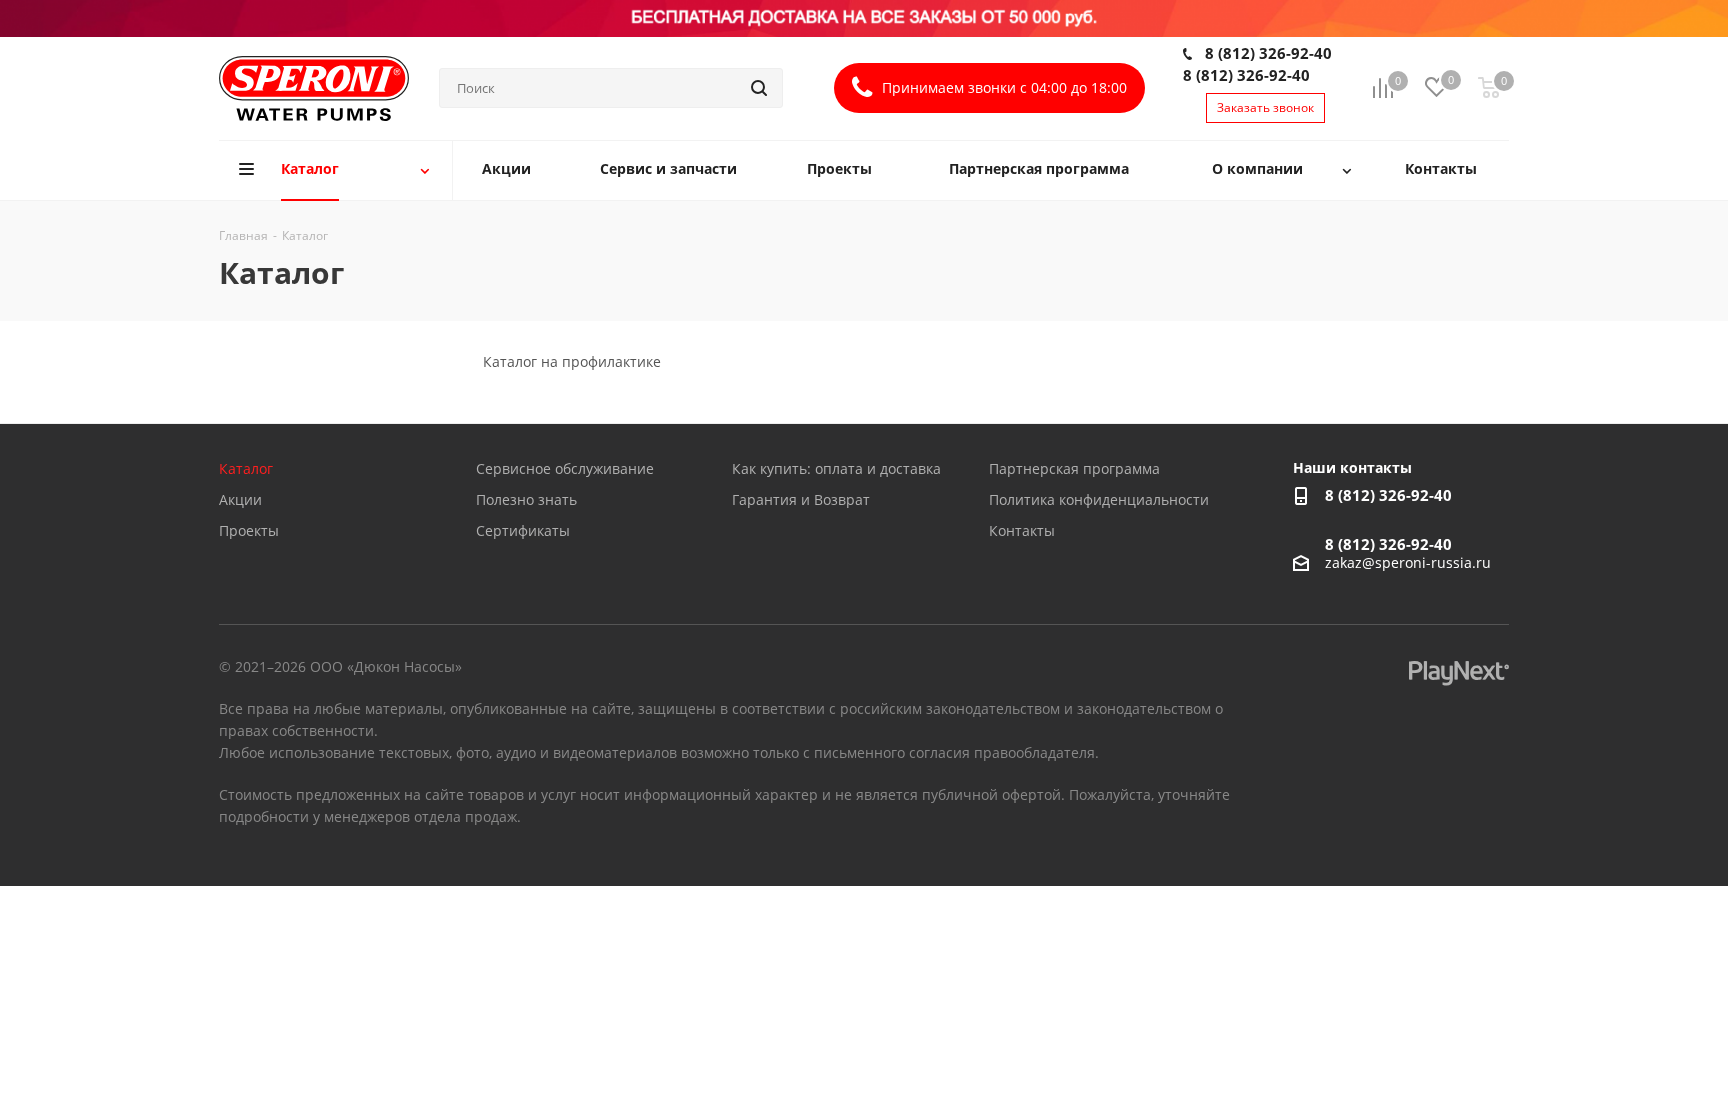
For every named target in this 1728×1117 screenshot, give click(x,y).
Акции (240, 499)
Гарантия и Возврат (801, 499)
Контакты (1022, 530)
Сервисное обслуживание (565, 468)
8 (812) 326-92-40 (1268, 53)
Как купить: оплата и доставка (836, 468)
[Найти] (759, 88)
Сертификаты (523, 530)
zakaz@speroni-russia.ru (1408, 562)
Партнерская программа (1074, 468)
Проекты (249, 530)
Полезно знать (526, 499)
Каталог (246, 468)
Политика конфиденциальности (1099, 499)
